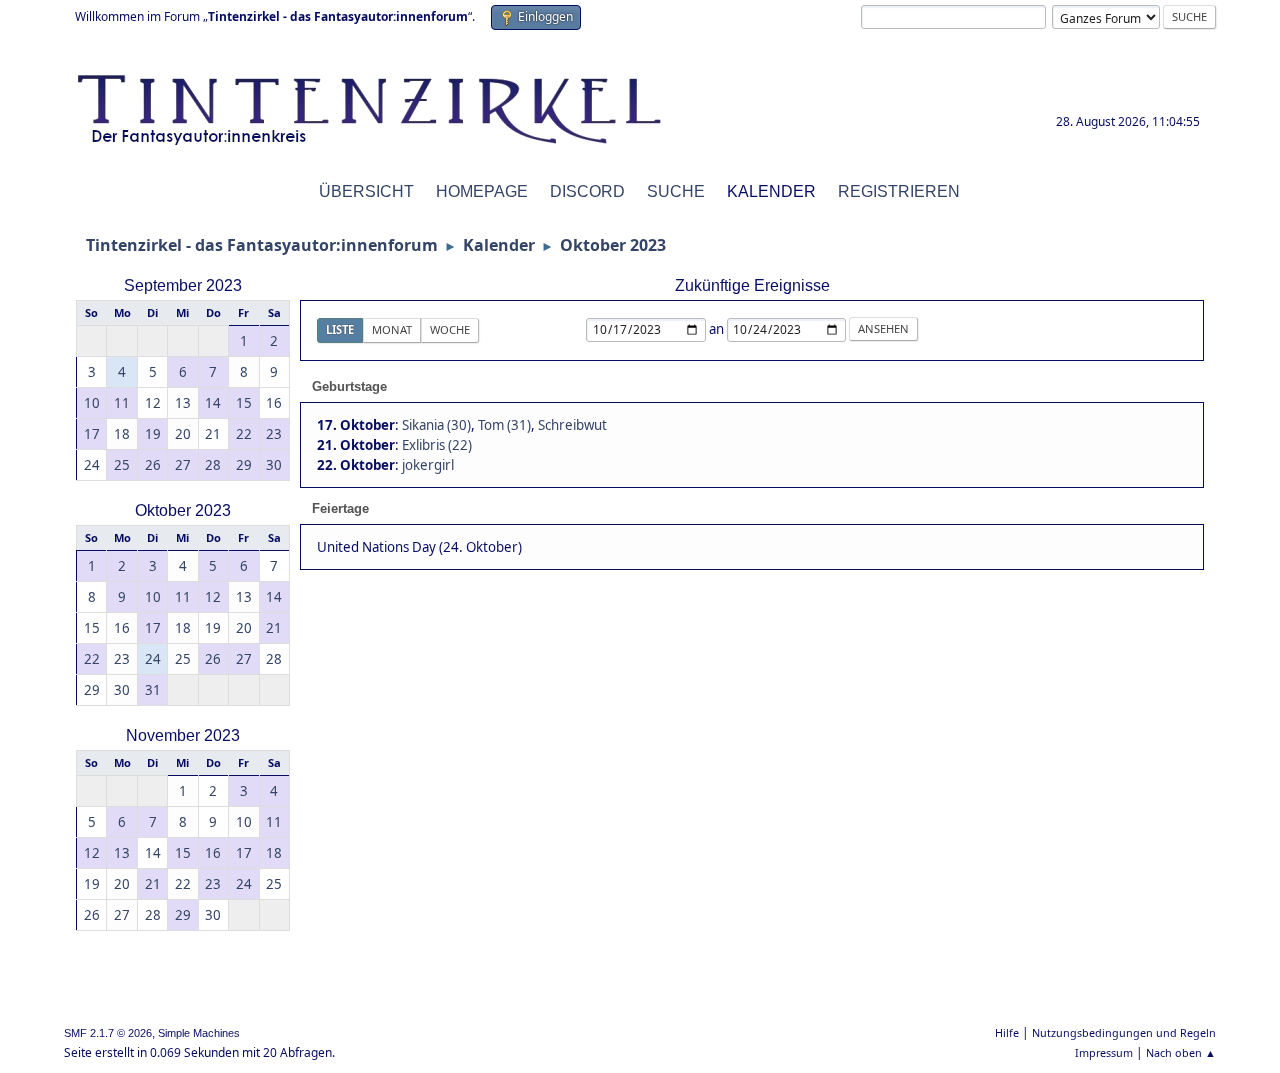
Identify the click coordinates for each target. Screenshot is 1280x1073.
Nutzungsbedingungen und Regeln (1124, 1032)
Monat (392, 329)
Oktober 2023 (183, 510)
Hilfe (1007, 1032)
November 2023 (183, 735)
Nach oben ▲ (1181, 1052)
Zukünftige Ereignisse (752, 285)
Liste (340, 329)
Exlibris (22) (437, 445)
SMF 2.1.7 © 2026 (108, 1033)
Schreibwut (572, 425)
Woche (450, 329)
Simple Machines (199, 1033)
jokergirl (428, 465)
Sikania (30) (436, 425)
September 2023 (183, 285)
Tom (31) (504, 425)
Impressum (1104, 1052)
